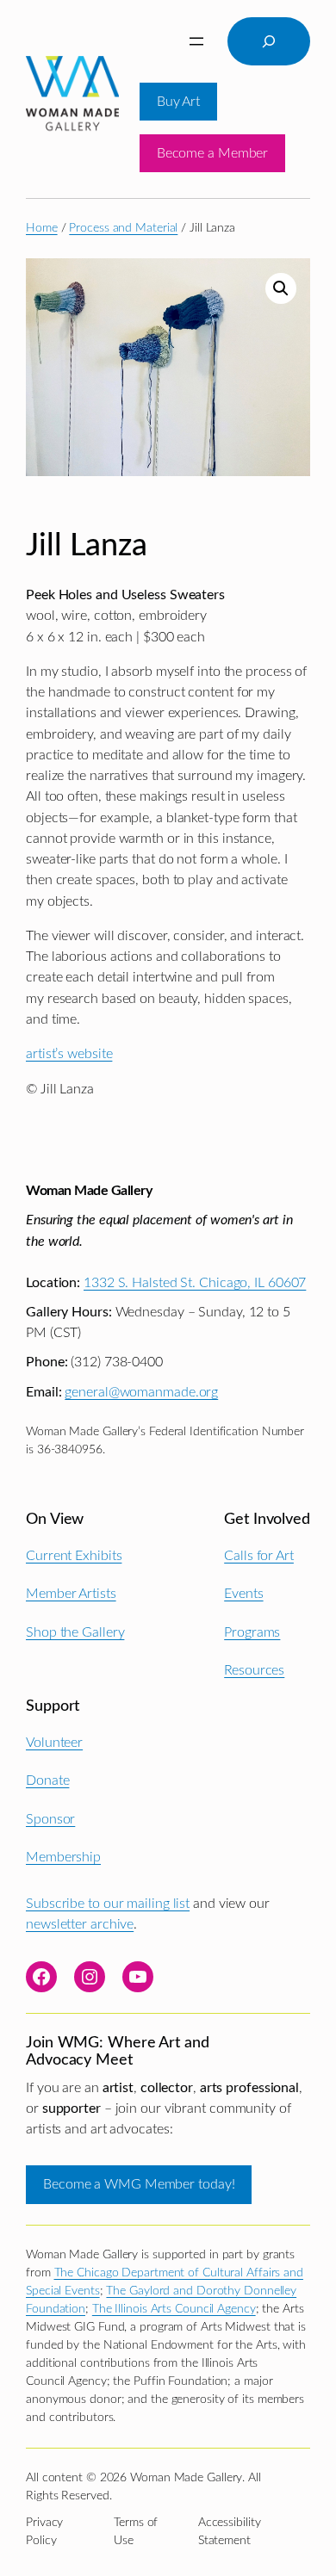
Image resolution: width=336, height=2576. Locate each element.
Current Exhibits (74, 1556)
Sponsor (50, 1819)
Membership (63, 1857)
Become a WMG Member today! (139, 2184)
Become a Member (213, 153)
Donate (47, 1780)
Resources (254, 1670)
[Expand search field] (269, 41)
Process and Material (123, 228)
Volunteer (54, 1743)
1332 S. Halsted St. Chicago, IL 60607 (195, 1283)
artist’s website (69, 1054)
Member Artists (71, 1594)
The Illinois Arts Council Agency (174, 2309)
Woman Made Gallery (89, 1191)
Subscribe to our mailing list (108, 1904)
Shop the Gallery (75, 1632)
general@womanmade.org (141, 1392)
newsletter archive (80, 1924)
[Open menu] (196, 41)
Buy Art (178, 102)
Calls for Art (259, 1556)
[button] (281, 288)
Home (42, 228)
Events (243, 1594)
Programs (252, 1632)
